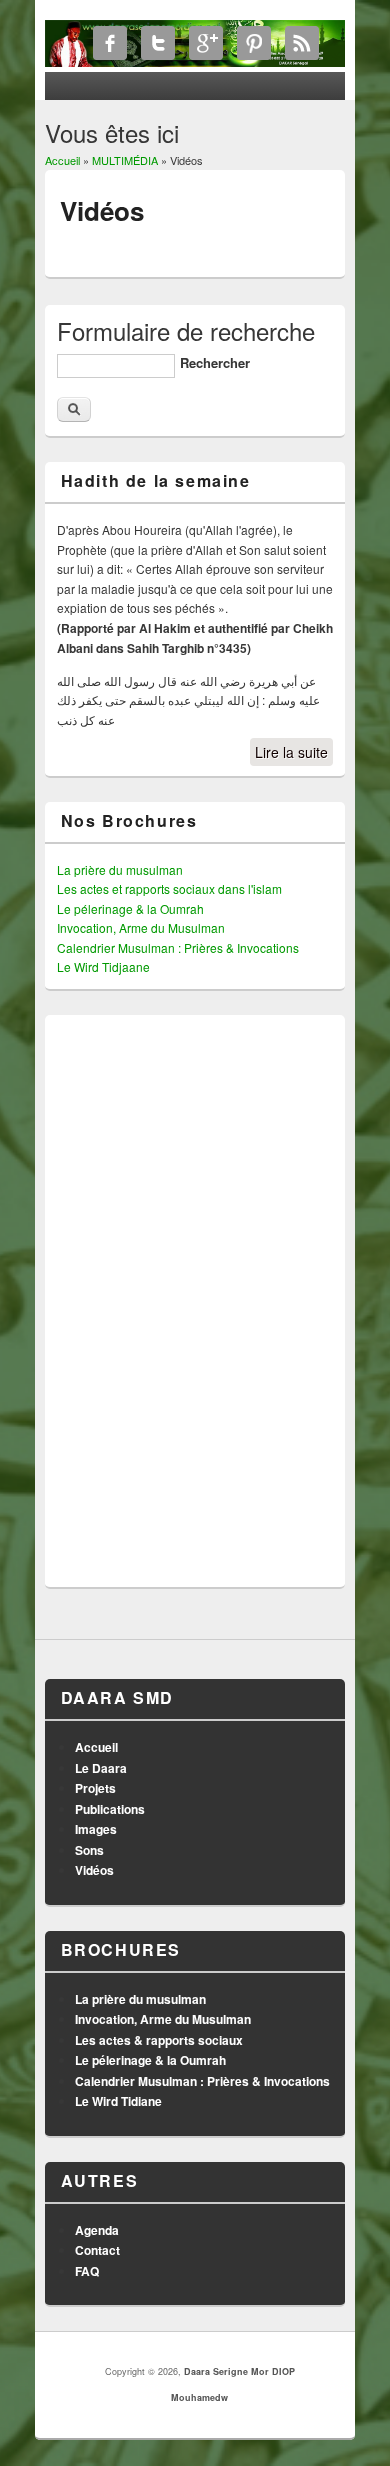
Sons (89, 1850)
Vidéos (94, 1870)
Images (96, 1829)
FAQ (87, 2271)
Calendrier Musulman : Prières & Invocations (178, 947)
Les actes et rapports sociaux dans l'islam (169, 888)
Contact (97, 2250)
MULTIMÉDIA (125, 160)
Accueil (62, 160)
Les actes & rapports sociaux (159, 2040)
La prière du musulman (120, 869)
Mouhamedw (199, 2397)
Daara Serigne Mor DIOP (239, 2371)
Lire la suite (291, 752)
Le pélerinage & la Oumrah (130, 908)
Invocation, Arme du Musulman (141, 927)
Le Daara (101, 1768)
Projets (95, 1788)
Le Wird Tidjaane (103, 966)
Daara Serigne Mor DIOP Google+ (206, 43)
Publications (110, 1809)
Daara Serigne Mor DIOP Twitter (158, 43)
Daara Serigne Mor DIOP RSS (302, 43)
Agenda (97, 2230)
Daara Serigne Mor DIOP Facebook (110, 43)
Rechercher (215, 362)
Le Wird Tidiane (118, 2101)
